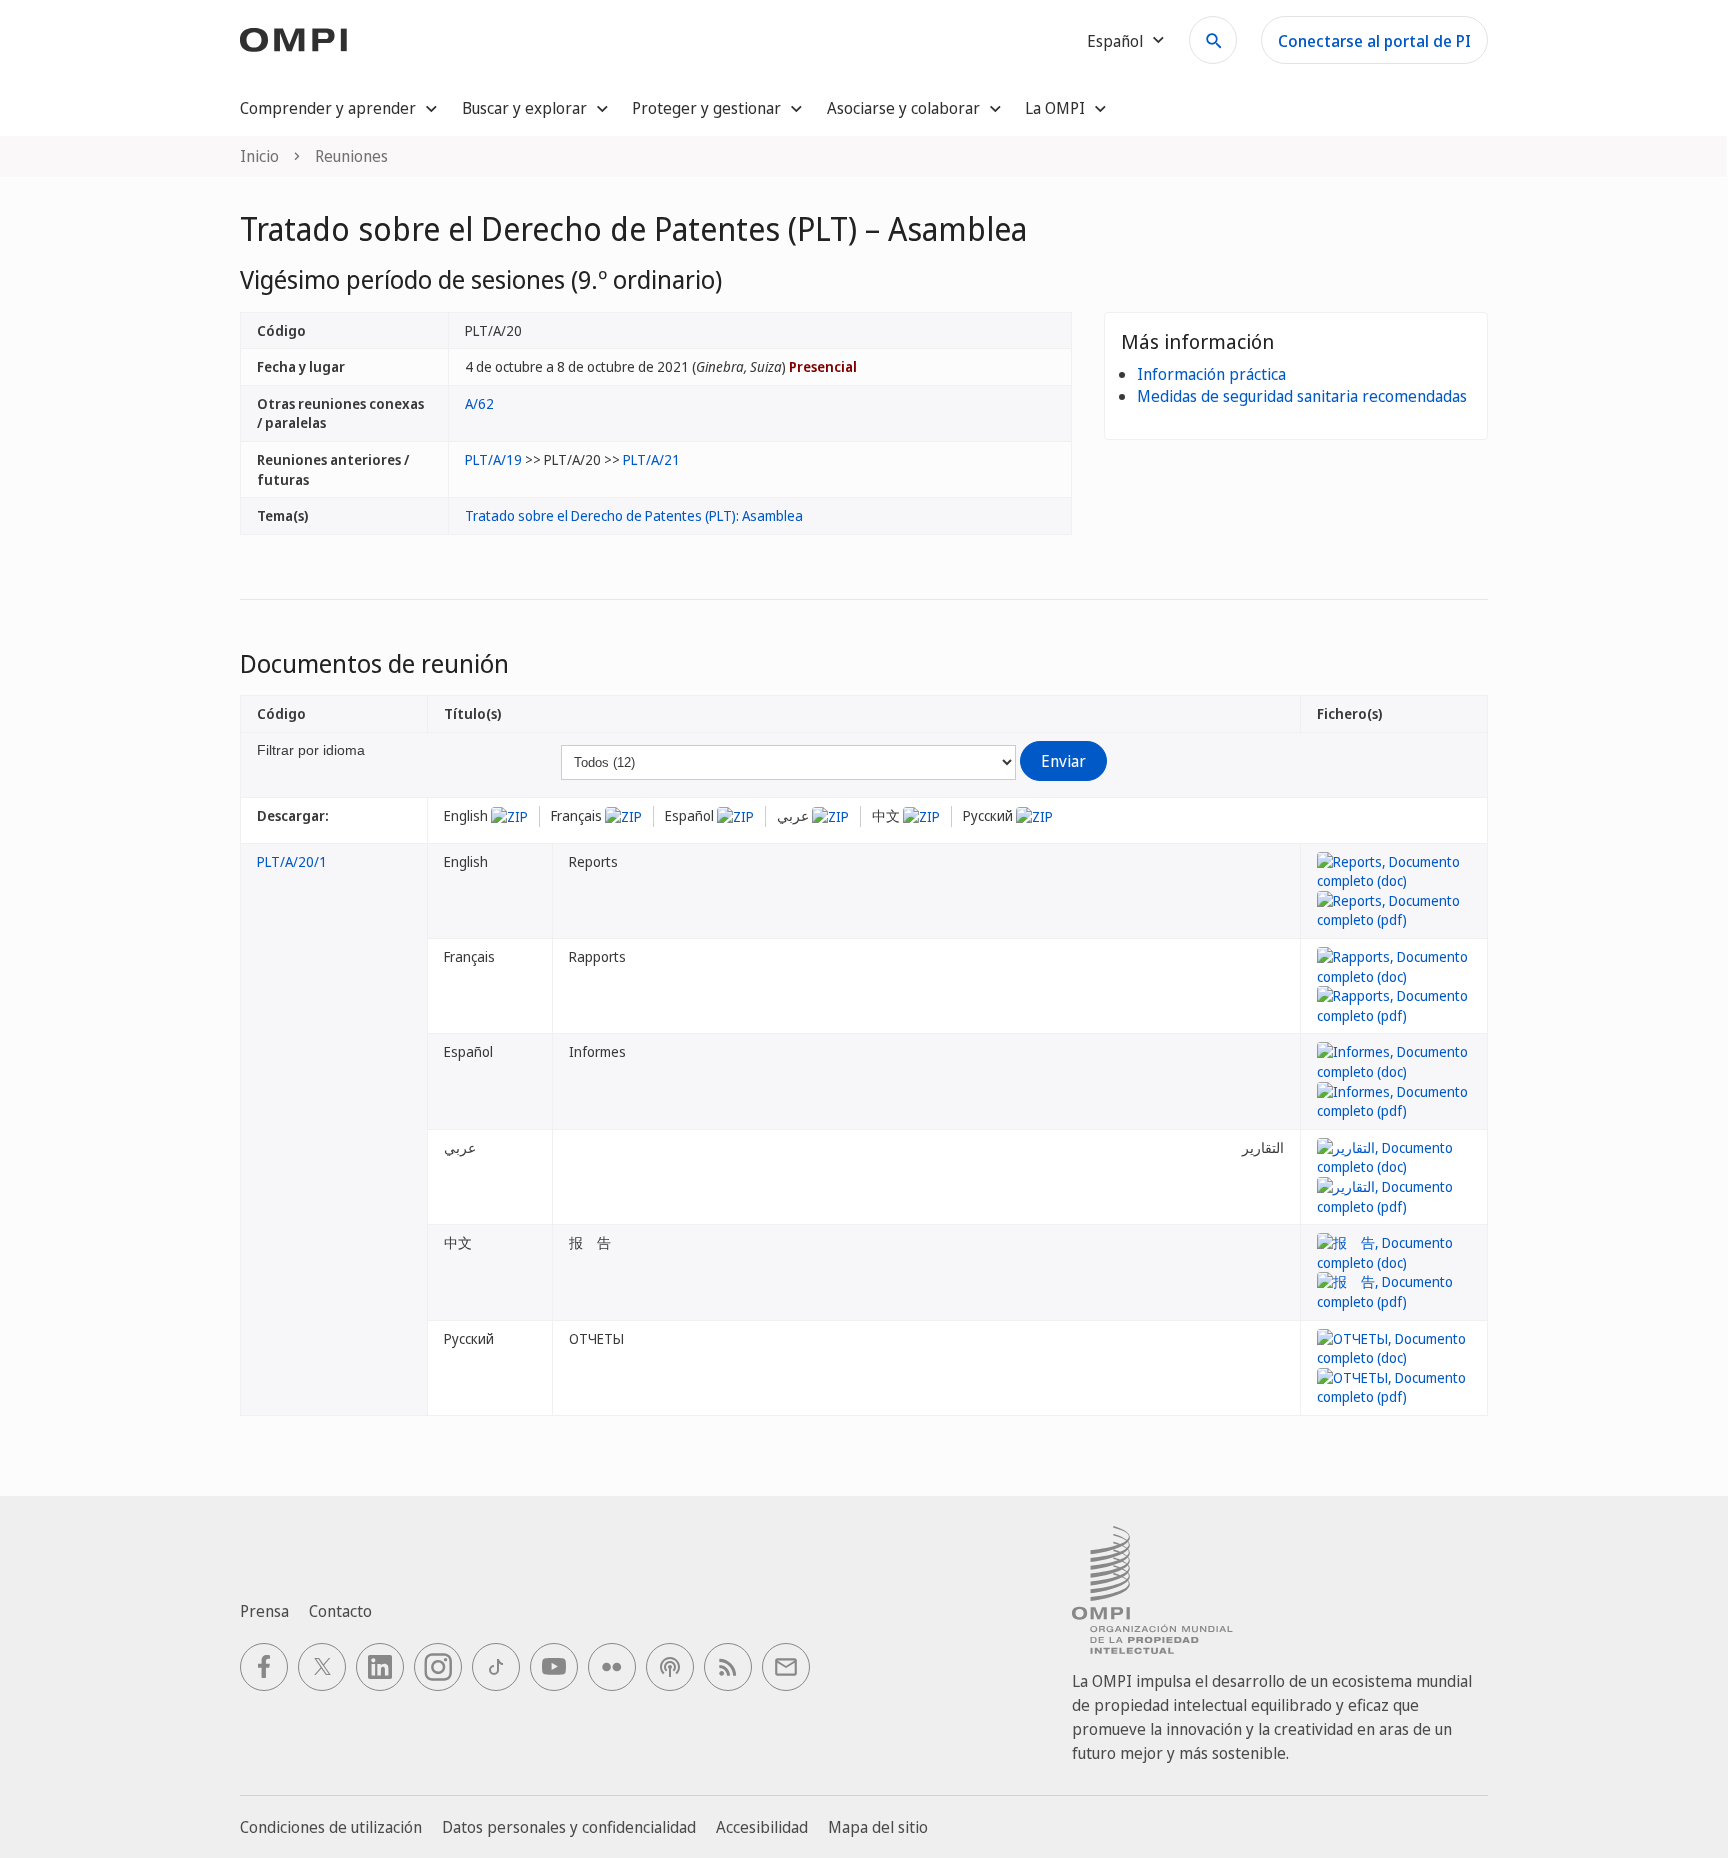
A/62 (479, 403)
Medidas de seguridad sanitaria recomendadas (1302, 396)
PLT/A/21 (651, 459)
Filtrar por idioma (311, 750)
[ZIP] (509, 815)
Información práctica (1211, 374)
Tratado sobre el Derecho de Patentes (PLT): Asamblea (634, 515)
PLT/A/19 (493, 459)
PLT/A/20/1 (292, 861)
